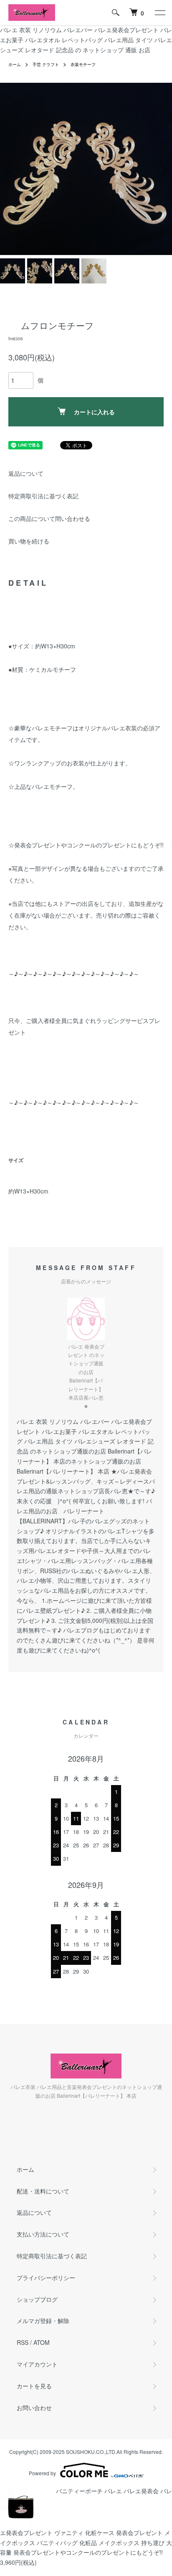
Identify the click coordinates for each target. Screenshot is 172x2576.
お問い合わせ (34, 2408)
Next (163, 169)
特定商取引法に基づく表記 (43, 496)
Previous (9, 169)
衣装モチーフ (83, 64)
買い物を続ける (29, 541)
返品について (26, 473)
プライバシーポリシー (46, 2278)
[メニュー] (159, 13)
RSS (23, 2342)
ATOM (42, 2342)
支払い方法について (43, 2234)
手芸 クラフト (46, 64)
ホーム (15, 64)
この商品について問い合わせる (49, 518)
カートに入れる (94, 412)
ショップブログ (37, 2299)
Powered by (42, 2473)
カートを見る (34, 2386)
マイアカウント (37, 2364)
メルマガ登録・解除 (43, 2321)
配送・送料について (43, 2191)
